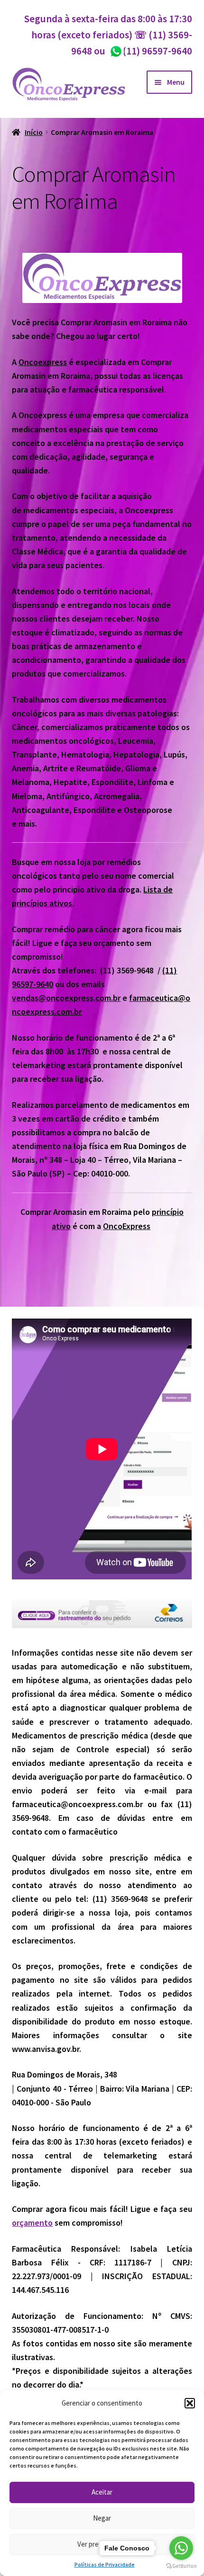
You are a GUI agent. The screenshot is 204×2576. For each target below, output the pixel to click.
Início (34, 132)
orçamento (32, 2223)
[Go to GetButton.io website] (181, 2566)
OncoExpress (127, 1226)
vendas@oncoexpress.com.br (66, 998)
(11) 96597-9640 (151, 51)
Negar (102, 2518)
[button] (190, 2403)
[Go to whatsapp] (181, 2548)
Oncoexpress (43, 362)
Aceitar (102, 2492)
